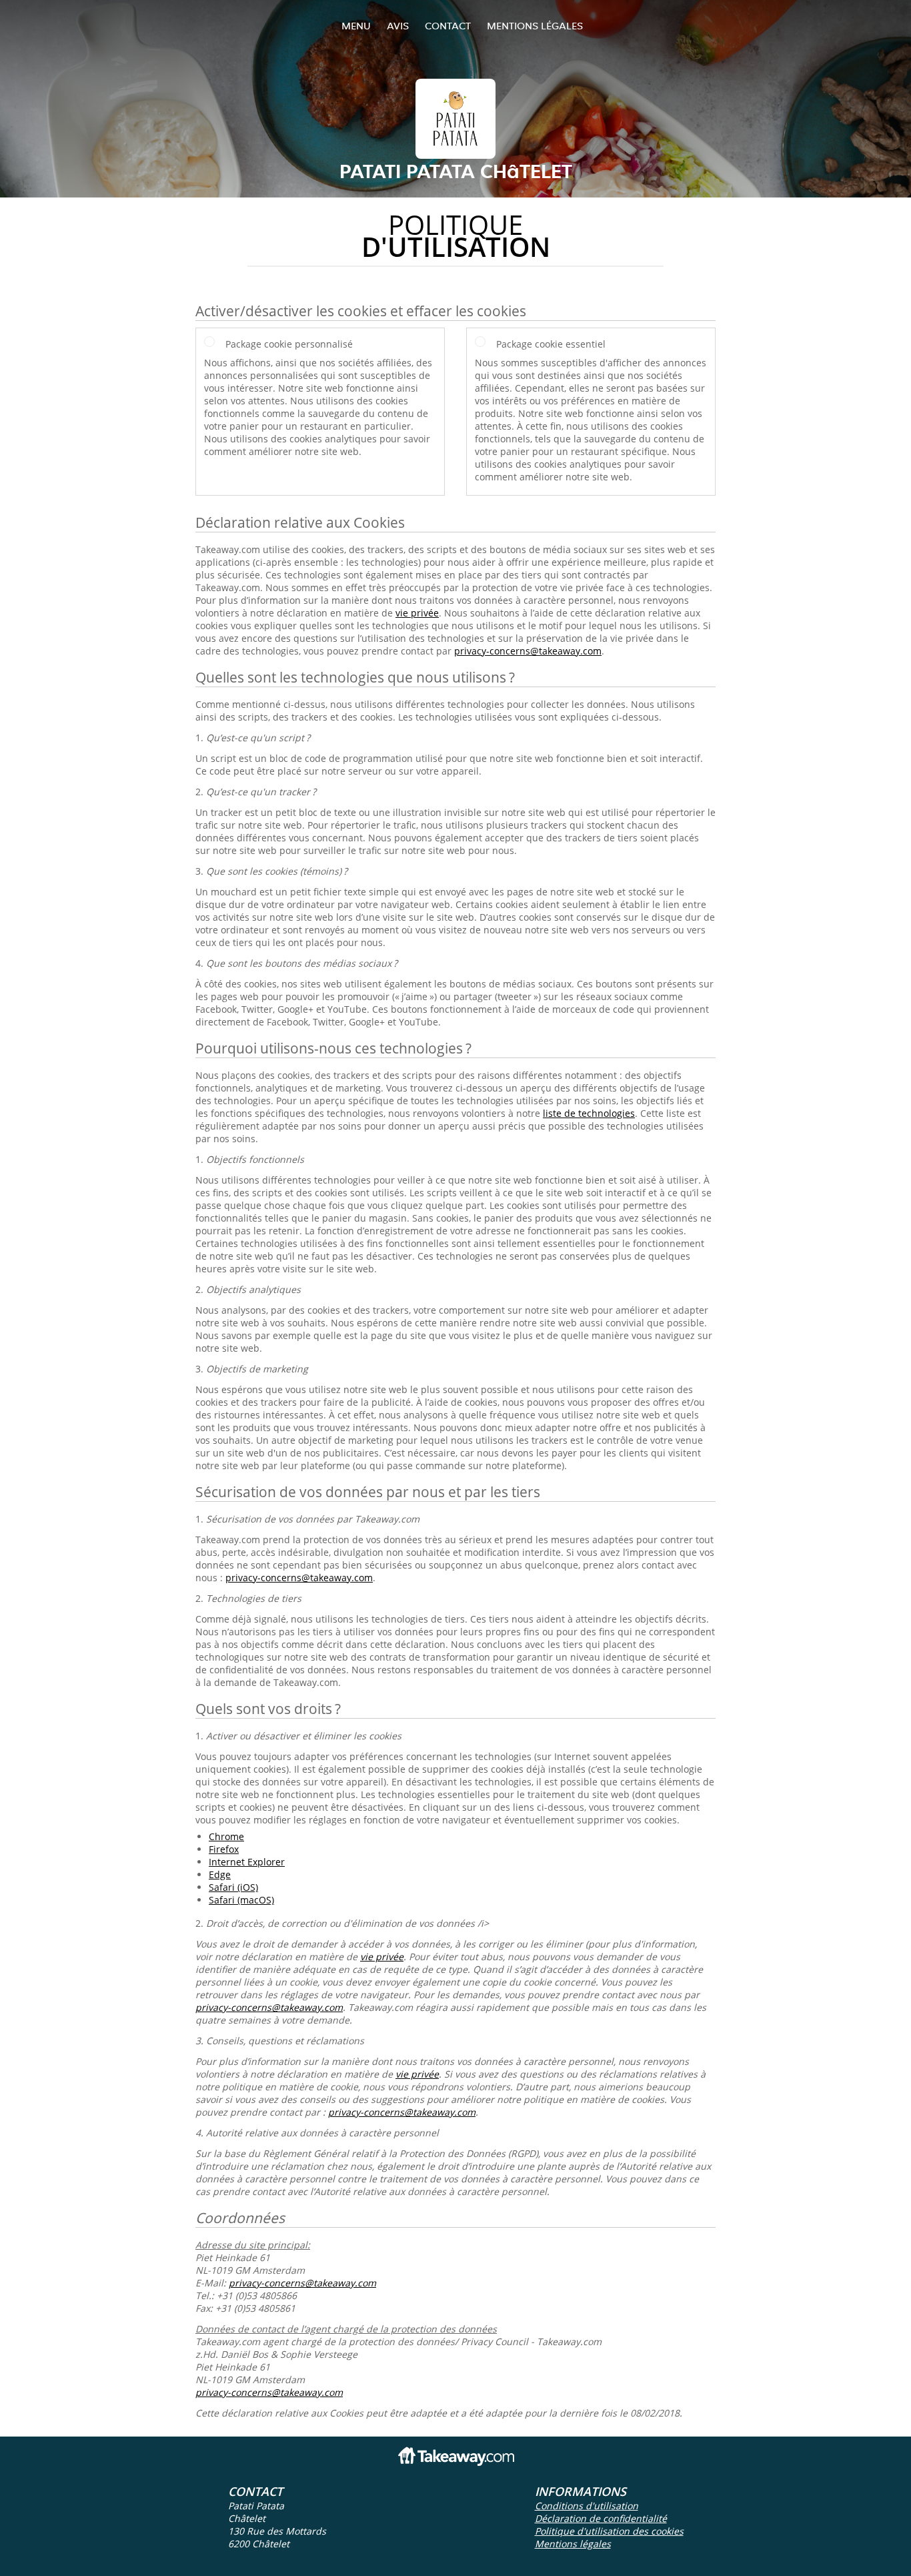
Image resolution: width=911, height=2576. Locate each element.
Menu (356, 26)
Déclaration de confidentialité (601, 2518)
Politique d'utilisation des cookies (609, 2531)
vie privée (417, 613)
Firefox (224, 1849)
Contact (448, 26)
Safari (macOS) (241, 1900)
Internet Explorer (247, 1862)
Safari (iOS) (233, 1887)
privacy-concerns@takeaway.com (528, 651)
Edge (220, 1874)
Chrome (226, 1836)
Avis (398, 26)
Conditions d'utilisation (587, 2506)
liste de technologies (589, 1113)
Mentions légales (535, 26)
